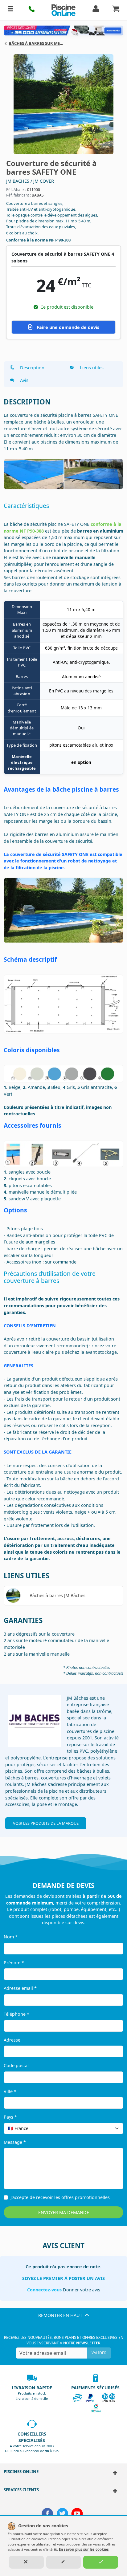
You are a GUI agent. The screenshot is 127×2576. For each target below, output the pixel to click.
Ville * (10, 2091)
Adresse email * (20, 1988)
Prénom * (14, 1963)
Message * (15, 2142)
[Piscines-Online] (113, 2473)
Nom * (11, 1937)
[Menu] (10, 10)
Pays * (10, 2117)
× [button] (111, 2128)
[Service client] (113, 2491)
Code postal (16, 2065)
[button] (32, 10)
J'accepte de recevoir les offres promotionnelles (60, 2197)
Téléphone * (16, 2014)
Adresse (12, 2040)
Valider (99, 2353)
